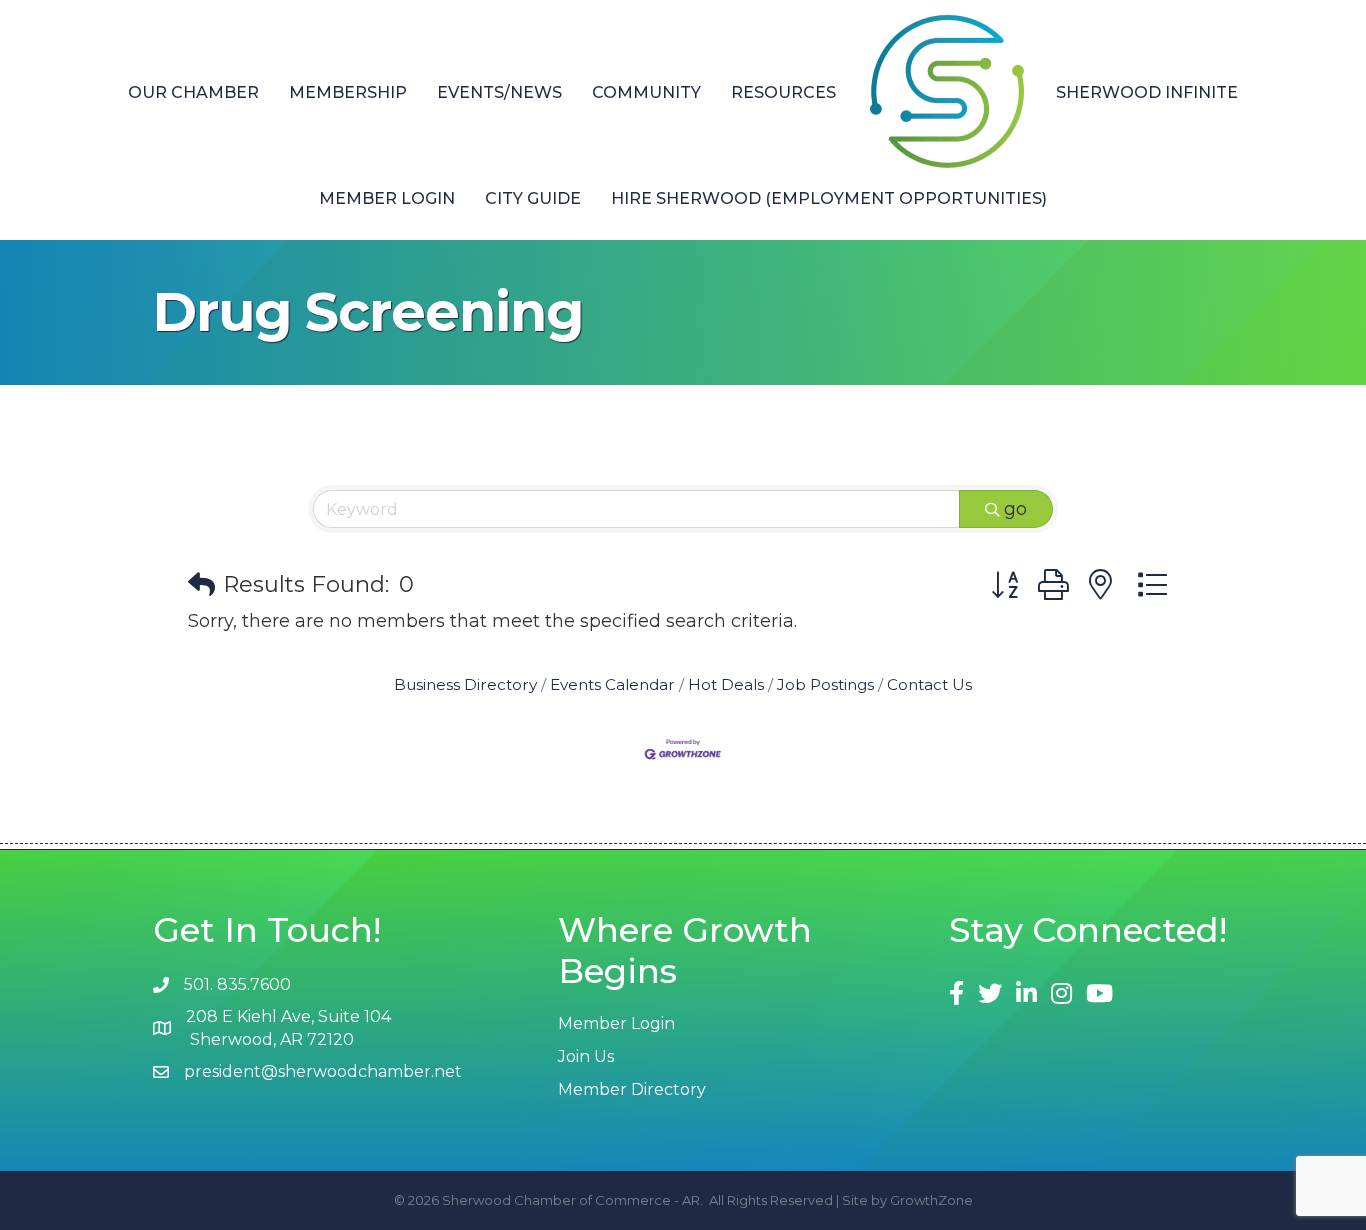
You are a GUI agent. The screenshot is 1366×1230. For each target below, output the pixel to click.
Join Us (586, 1056)
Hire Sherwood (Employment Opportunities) (829, 198)
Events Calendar (612, 684)
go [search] (1015, 509)
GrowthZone (931, 1200)
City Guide (533, 198)
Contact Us (929, 684)
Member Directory (632, 1089)
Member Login (387, 198)
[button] (201, 585)
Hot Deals (726, 684)
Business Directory (465, 684)
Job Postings (825, 684)
